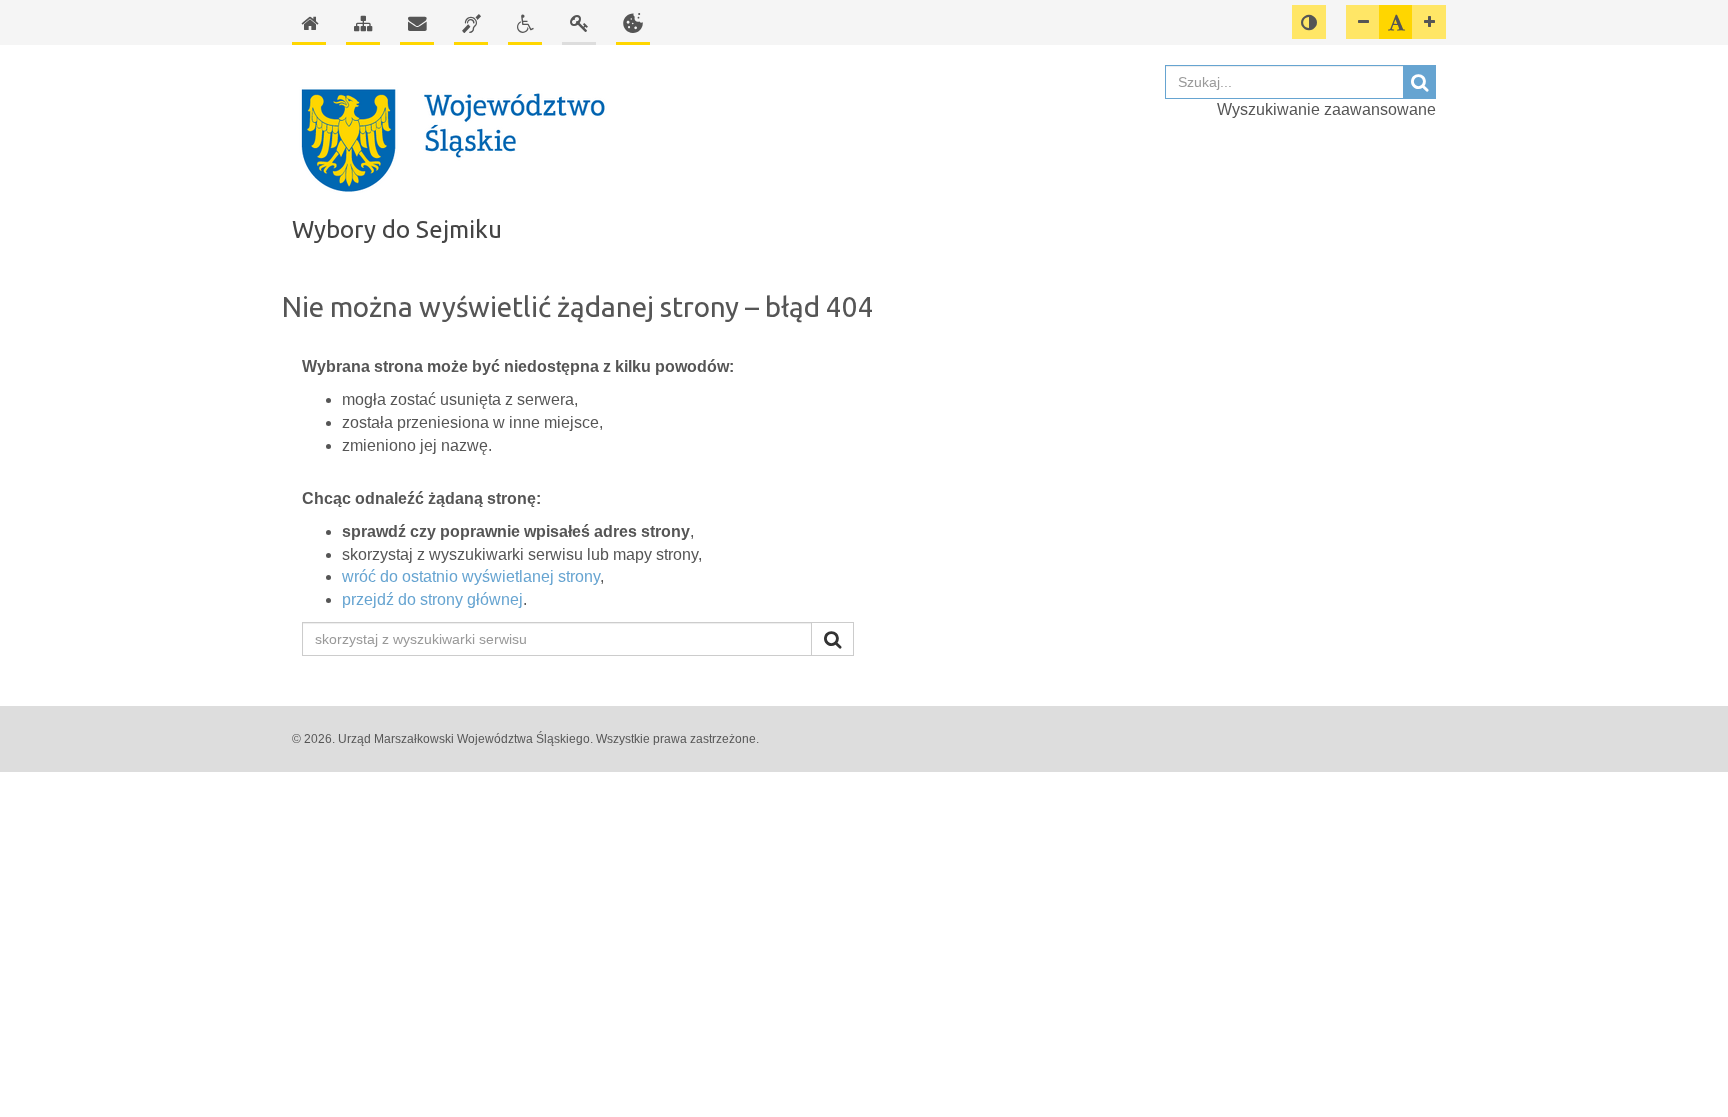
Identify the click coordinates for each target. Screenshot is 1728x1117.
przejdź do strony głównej (432, 599)
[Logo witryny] (718, 139)
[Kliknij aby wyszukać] (832, 639)
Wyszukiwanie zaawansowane (1326, 109)
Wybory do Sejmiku (397, 229)
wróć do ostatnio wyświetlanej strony (471, 576)
